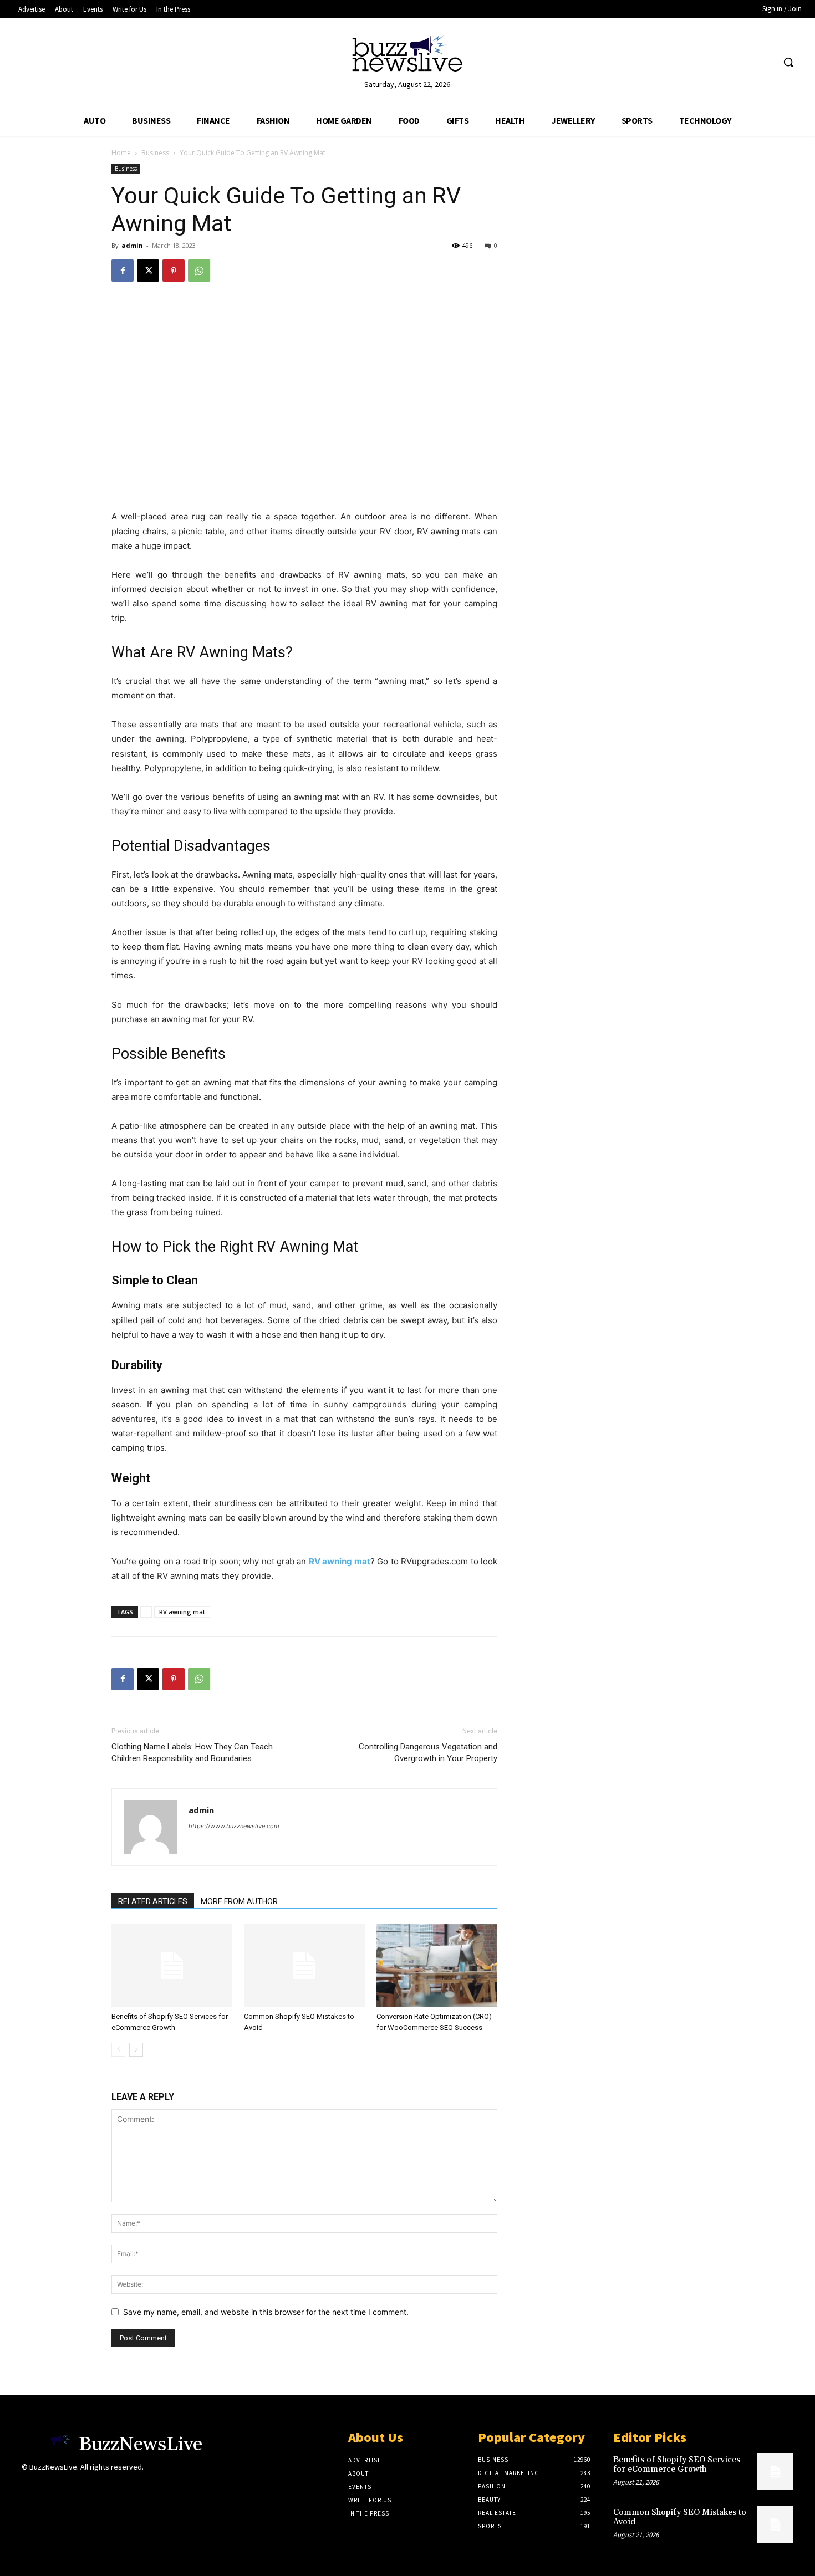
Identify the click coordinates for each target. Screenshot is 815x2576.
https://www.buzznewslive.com (234, 1826)
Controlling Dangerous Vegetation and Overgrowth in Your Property (428, 1753)
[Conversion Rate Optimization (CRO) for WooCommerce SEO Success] (437, 1966)
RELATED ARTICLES (153, 1901)
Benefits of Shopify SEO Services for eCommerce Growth (677, 2465)
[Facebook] (123, 271)
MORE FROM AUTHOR (239, 1901)
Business (155, 153)
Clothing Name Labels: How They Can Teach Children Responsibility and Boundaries (192, 1753)
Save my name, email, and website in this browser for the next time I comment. (266, 2312)
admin (132, 245)
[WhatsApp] (199, 271)
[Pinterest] (174, 271)
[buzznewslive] (408, 56)
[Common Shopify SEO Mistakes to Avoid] (304, 1966)
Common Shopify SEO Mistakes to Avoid (680, 2517)
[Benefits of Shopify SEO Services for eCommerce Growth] (172, 1966)
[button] (788, 62)
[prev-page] (118, 2050)
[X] (148, 271)
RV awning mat (182, 1612)
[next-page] (136, 2050)
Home (121, 153)
